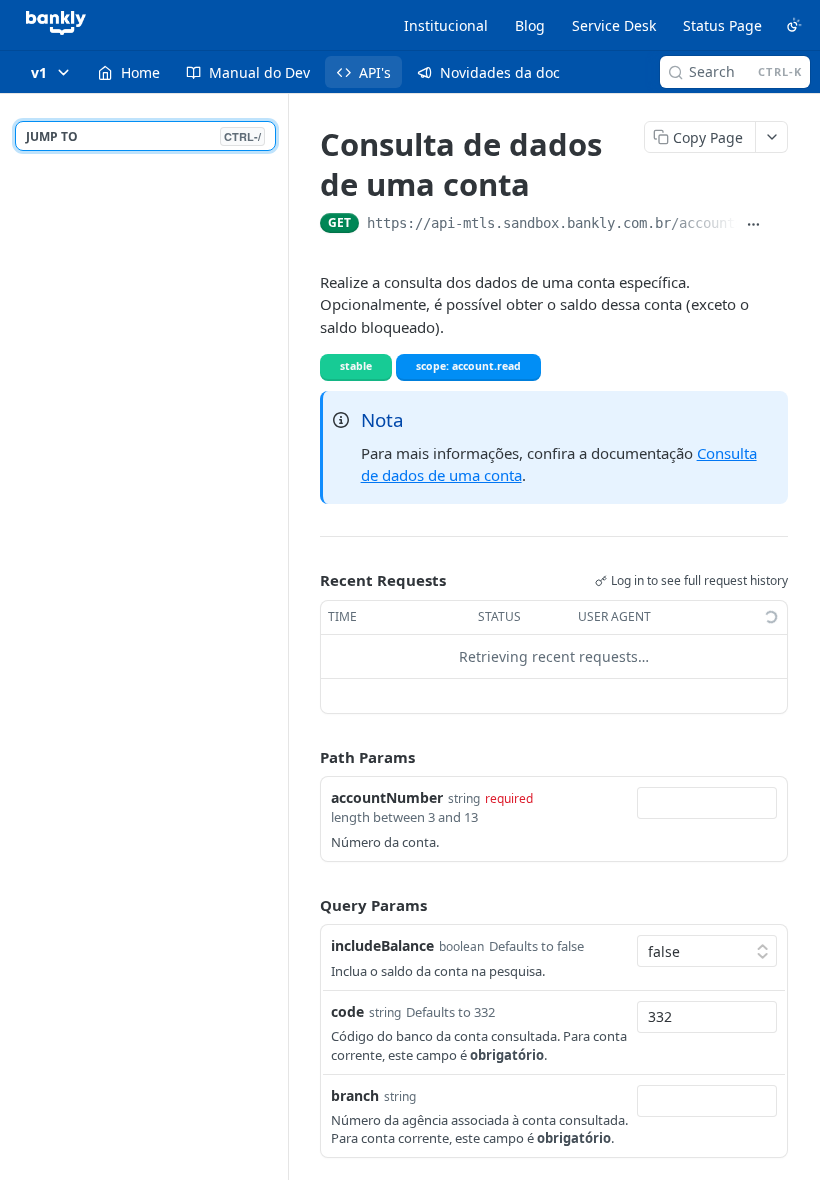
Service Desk (614, 25)
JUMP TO (143, 136)
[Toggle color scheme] (794, 25)
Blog (530, 25)
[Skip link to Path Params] (306, 757)
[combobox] (707, 803)
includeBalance (382, 945)
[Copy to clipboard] (780, 225)
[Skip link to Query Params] (306, 905)
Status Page (722, 25)
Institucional (446, 25)
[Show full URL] (753, 225)
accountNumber (387, 797)
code (347, 1011)
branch (355, 1095)
